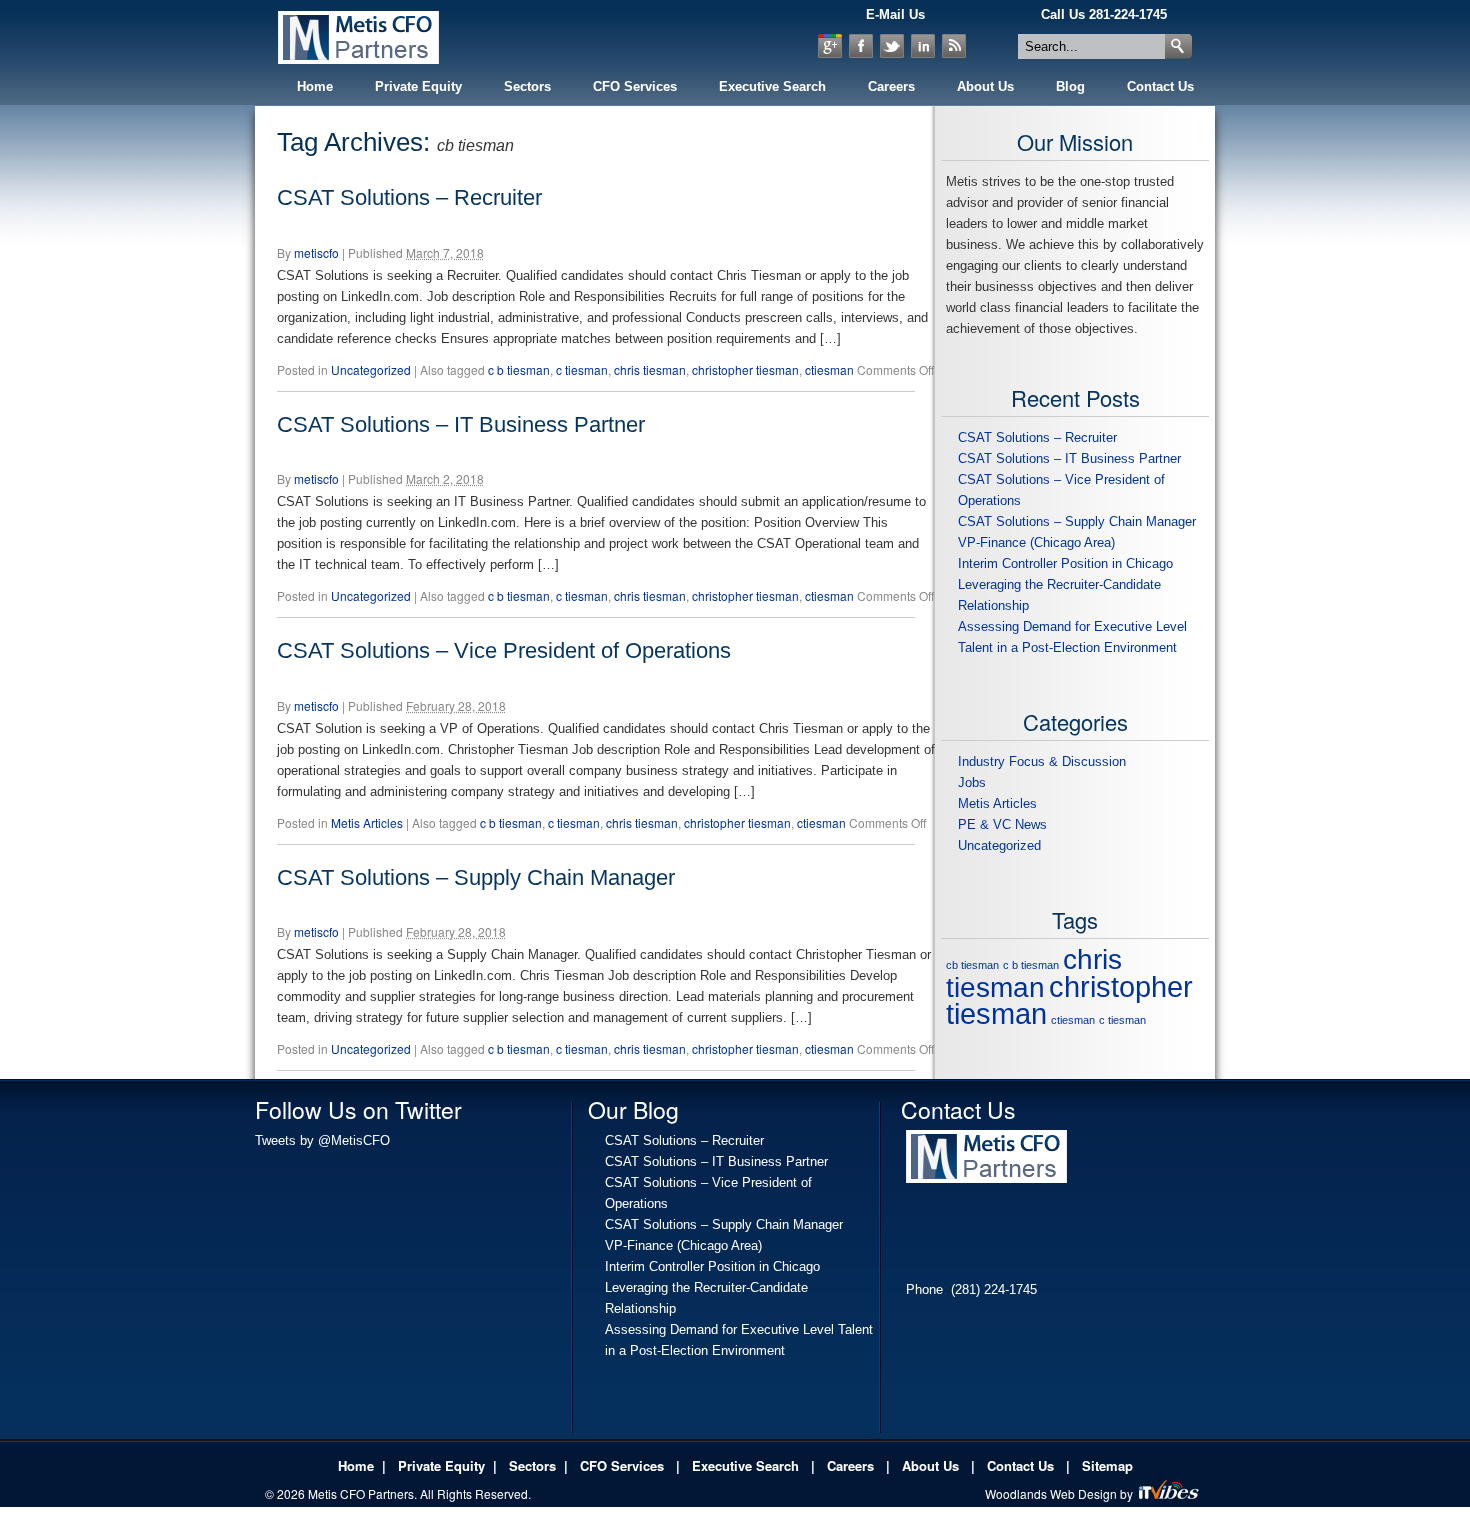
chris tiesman (650, 369)
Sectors (527, 86)
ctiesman (829, 369)
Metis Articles (367, 822)
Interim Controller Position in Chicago (1065, 563)
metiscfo (316, 252)
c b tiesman (519, 369)
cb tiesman (972, 965)
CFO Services (635, 86)
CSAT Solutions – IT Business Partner (461, 424)
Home (315, 86)
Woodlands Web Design (1052, 1493)
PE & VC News (1002, 824)
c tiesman (582, 369)
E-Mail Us (895, 14)
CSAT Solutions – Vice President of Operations (504, 650)
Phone (924, 1289)
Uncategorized (371, 369)
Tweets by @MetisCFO (322, 1140)
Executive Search (772, 86)
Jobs (972, 782)
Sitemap (1107, 1465)
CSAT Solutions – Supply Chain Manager (476, 877)
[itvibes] (1170, 1493)
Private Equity (418, 86)
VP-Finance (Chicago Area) (1036, 542)
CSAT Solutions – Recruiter (409, 197)
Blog (1070, 86)
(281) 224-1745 (994, 1289)
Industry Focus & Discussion (1042, 761)
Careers (891, 86)
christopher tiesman (745, 369)
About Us (985, 86)
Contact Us (1160, 86)
